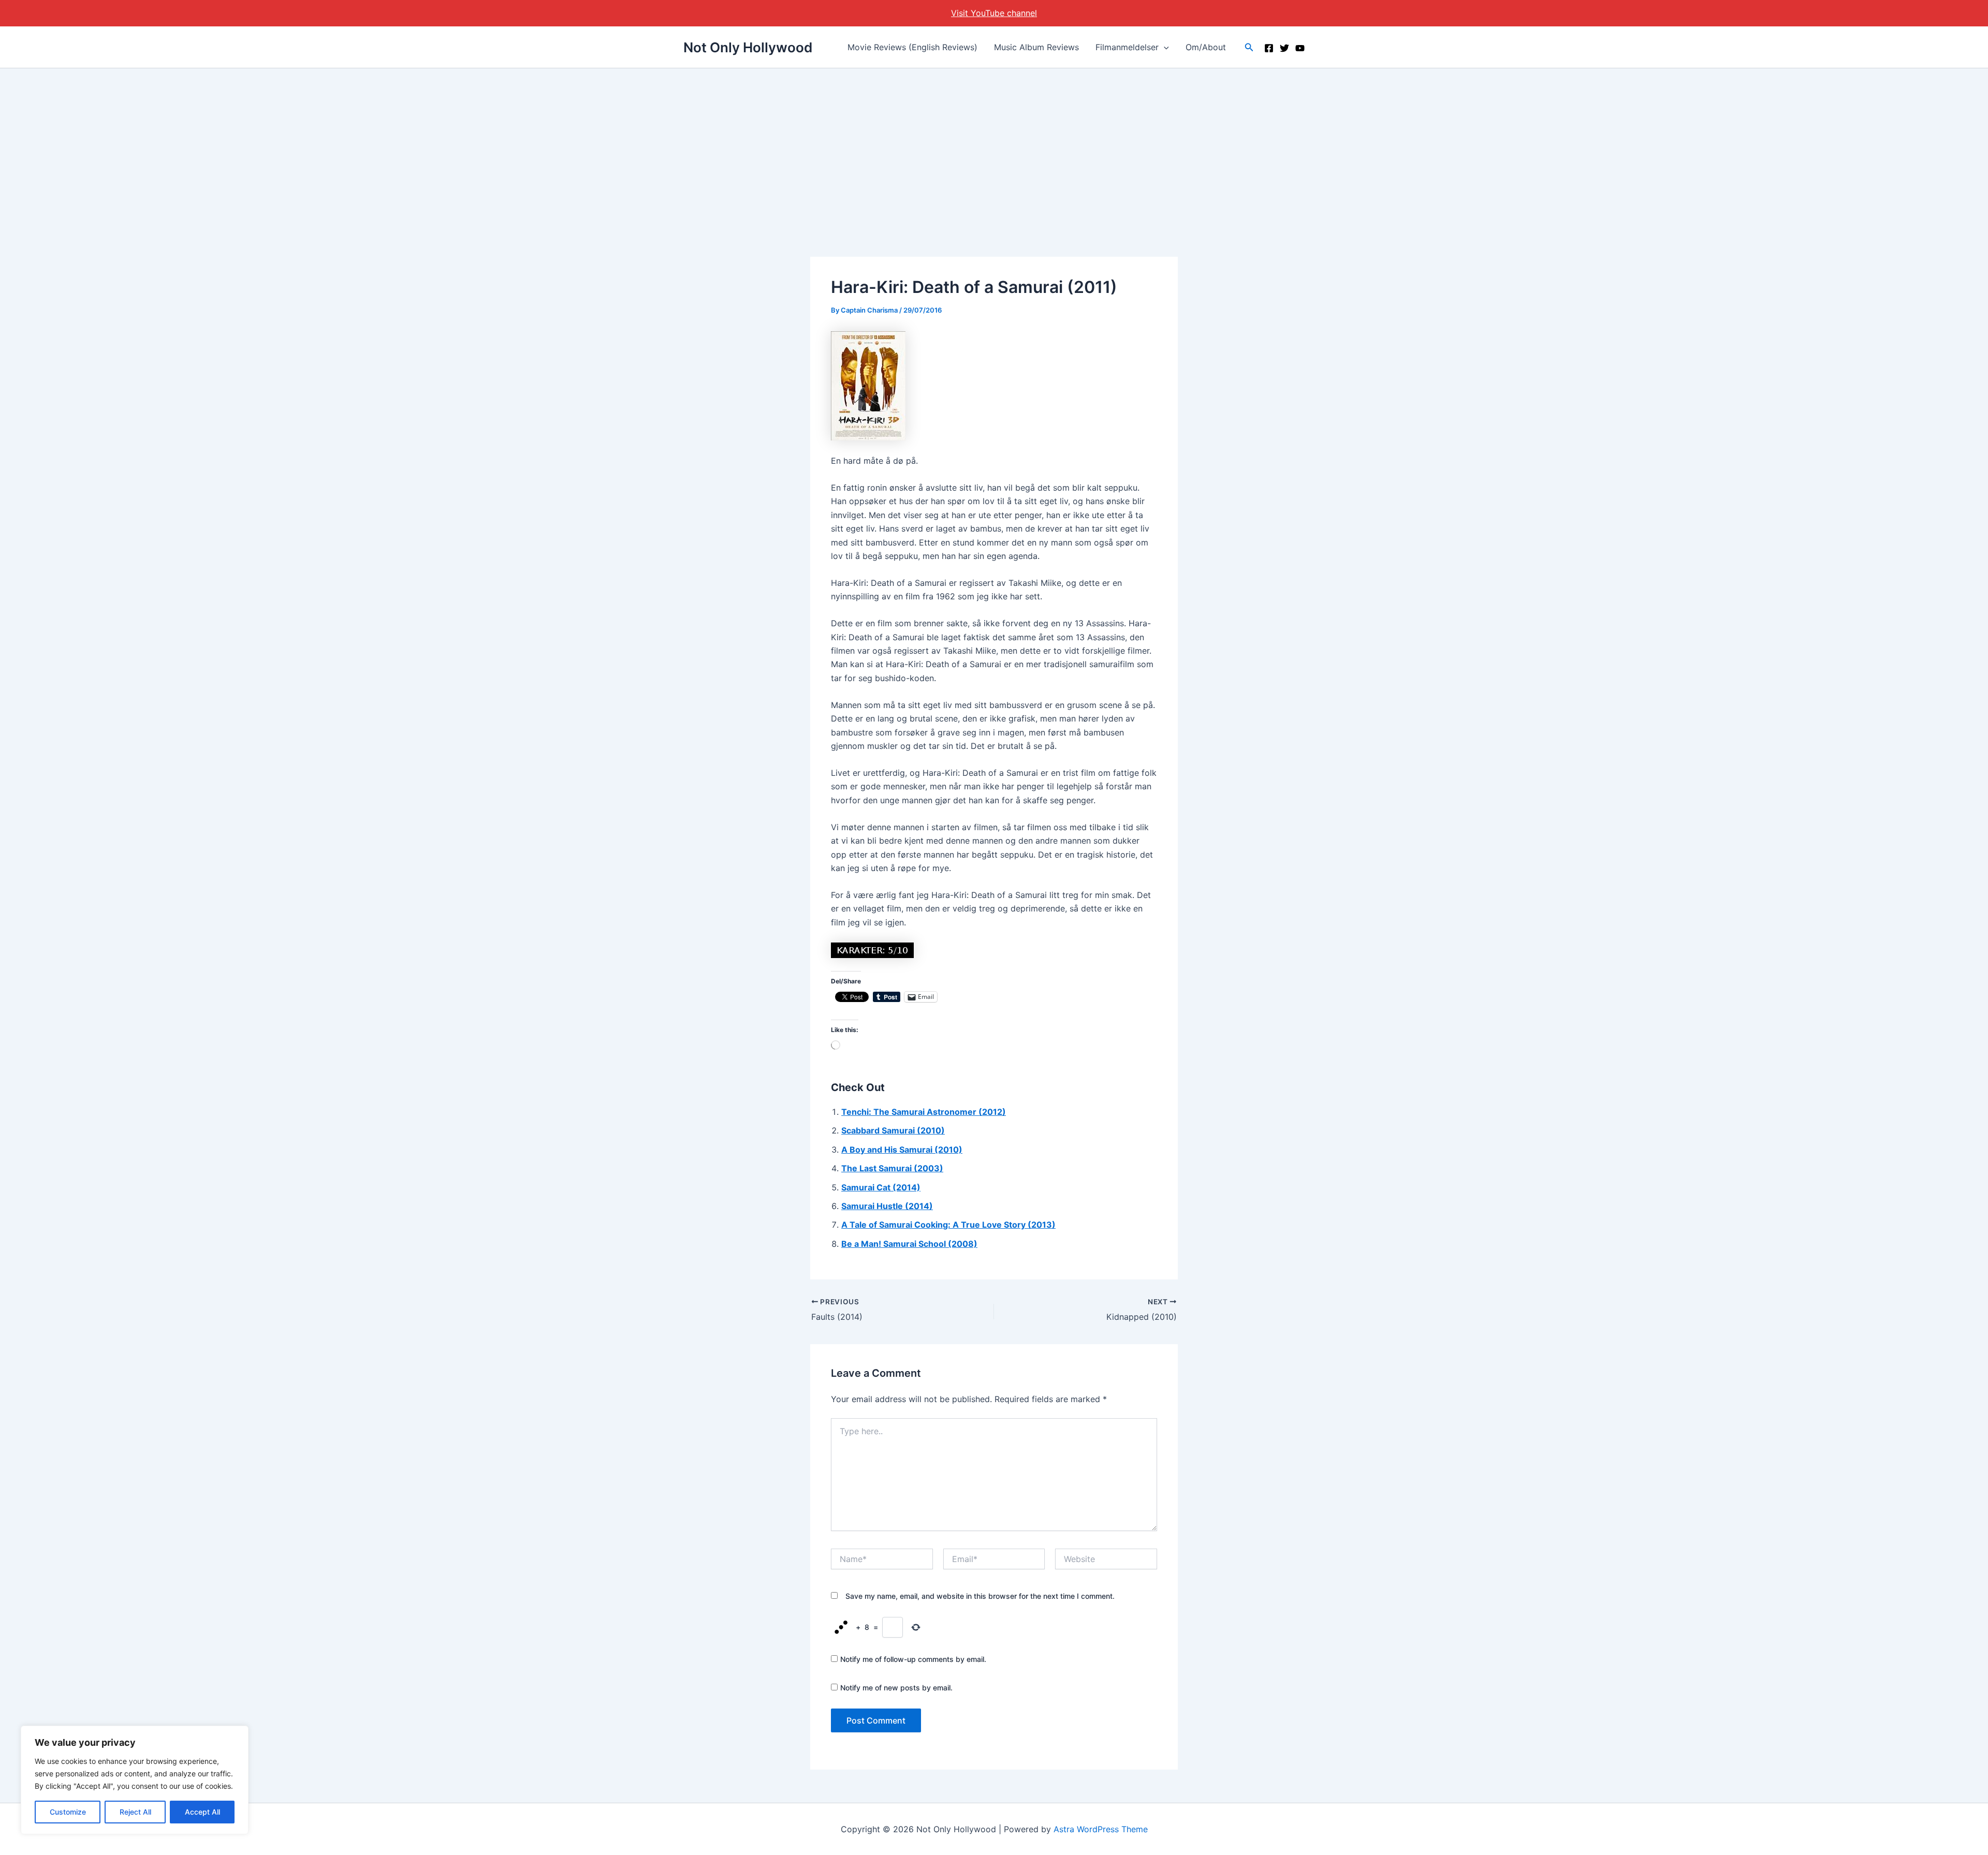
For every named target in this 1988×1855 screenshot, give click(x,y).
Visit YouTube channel (994, 13)
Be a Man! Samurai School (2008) (909, 1244)
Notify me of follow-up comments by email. (913, 1659)
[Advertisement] (994, 146)
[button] (1164, 47)
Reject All (135, 1812)
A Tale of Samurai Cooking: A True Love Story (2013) (948, 1225)
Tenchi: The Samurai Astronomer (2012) (924, 1112)
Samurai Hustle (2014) (887, 1206)
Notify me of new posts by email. (896, 1688)
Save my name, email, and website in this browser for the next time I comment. (980, 1596)
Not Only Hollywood (748, 47)
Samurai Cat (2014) (881, 1187)
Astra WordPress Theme (1101, 1829)
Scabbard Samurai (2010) (893, 1130)
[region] (135, 1780)
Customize (68, 1812)
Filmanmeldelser (1127, 47)
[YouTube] (1300, 48)
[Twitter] (1284, 48)
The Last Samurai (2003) (892, 1168)
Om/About (1206, 47)
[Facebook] (1269, 48)
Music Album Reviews (1036, 47)
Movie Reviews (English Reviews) (912, 47)
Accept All (202, 1812)
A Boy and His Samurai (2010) (902, 1150)
